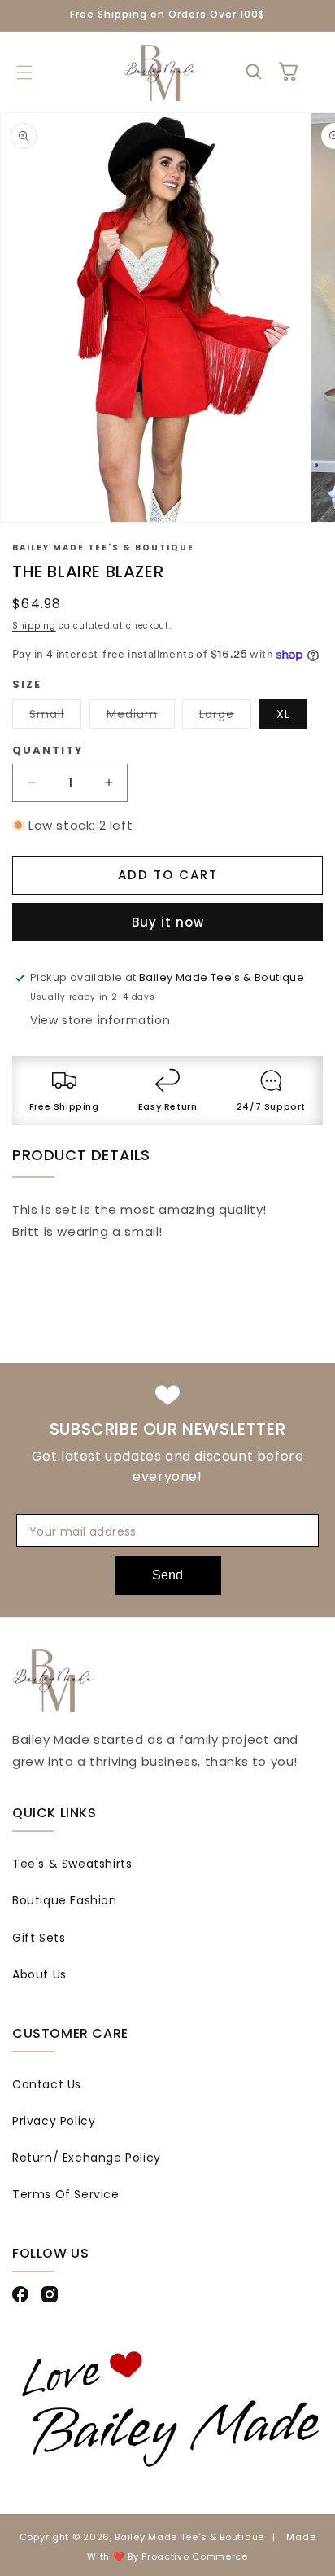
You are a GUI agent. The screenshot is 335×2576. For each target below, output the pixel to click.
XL (283, 714)
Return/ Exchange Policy (87, 2158)
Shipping (34, 626)
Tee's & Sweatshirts (72, 1864)
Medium (141, 717)
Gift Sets (39, 1938)
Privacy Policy (54, 2121)
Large (225, 717)
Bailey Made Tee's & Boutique (189, 2537)
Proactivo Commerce (195, 2556)
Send (167, 1575)
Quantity (48, 750)
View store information (100, 1020)
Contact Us (47, 2084)
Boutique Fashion (65, 1900)
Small (55, 717)
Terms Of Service (66, 2194)
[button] (24, 72)
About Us (39, 1974)
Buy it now (168, 922)
